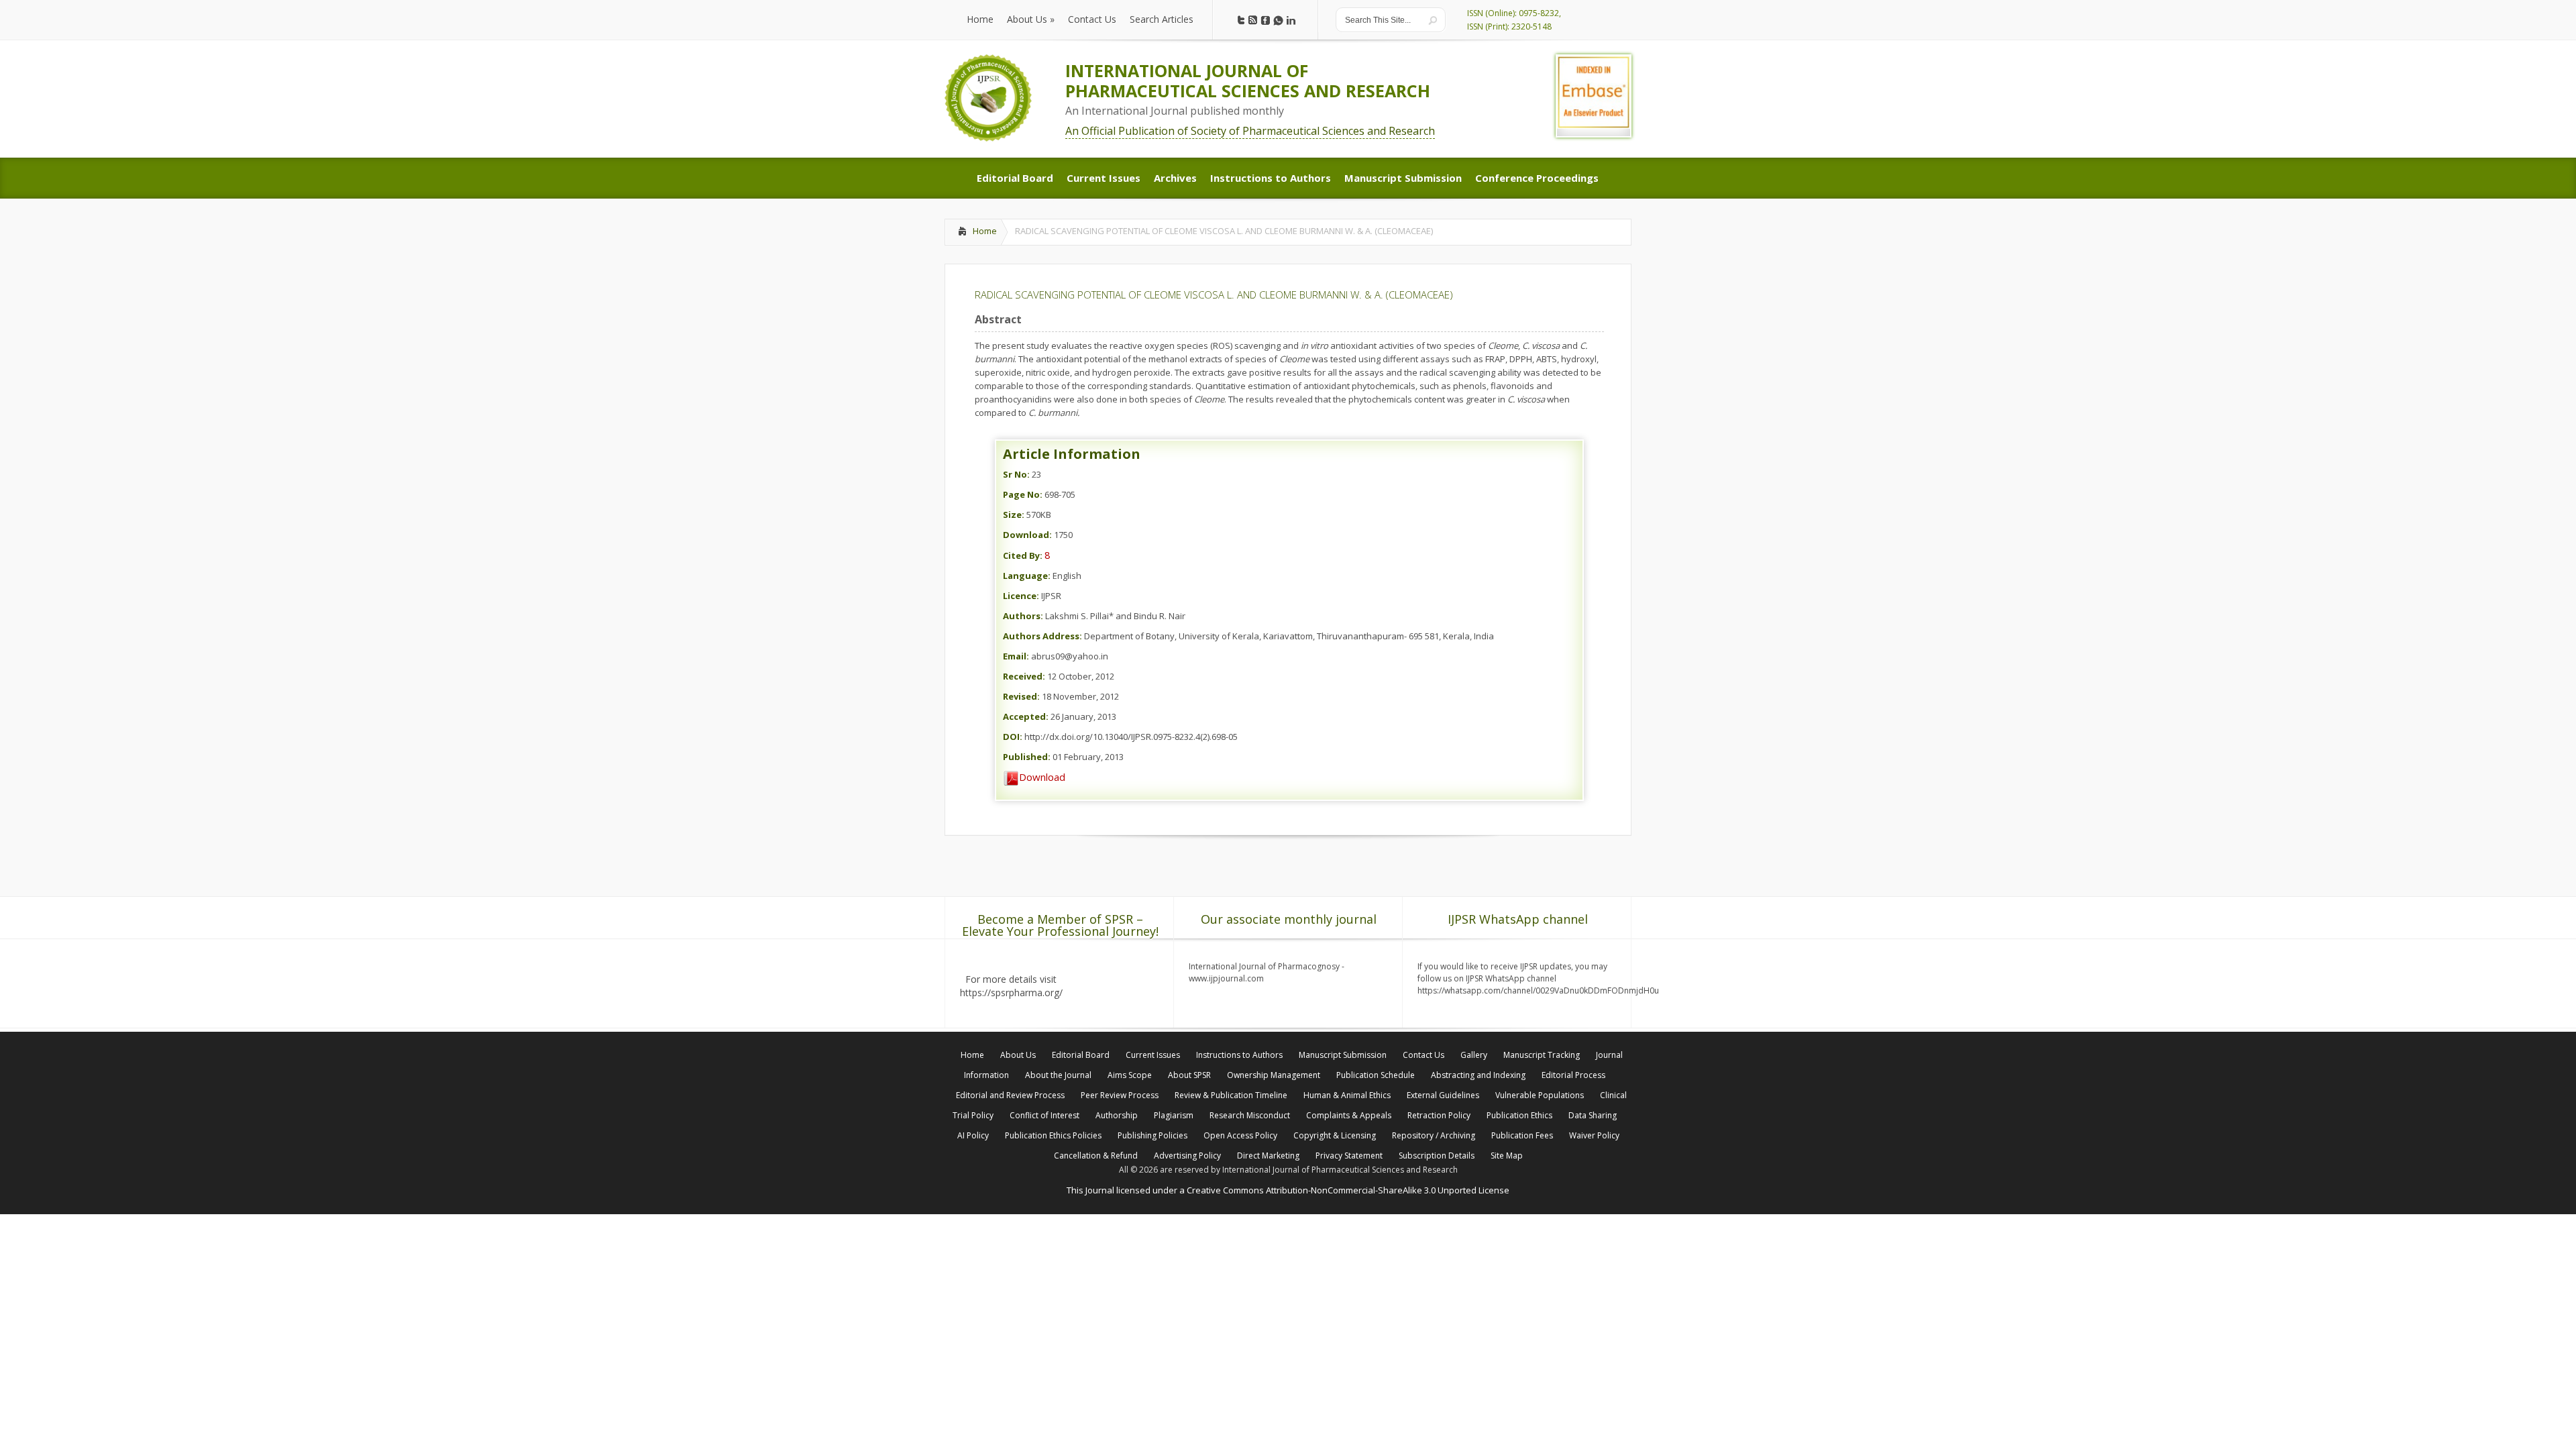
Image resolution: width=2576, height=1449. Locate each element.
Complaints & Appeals (1349, 1115)
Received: (1024, 676)
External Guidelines (1443, 1095)
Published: (1027, 757)
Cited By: (1023, 555)
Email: (1016, 656)
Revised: (1021, 696)
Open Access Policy (1240, 1135)
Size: (1014, 515)
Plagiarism (1174, 1115)
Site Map (1507, 1156)
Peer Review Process (1120, 1095)
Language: (1027, 576)
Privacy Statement (1349, 1156)
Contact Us (1424, 1055)
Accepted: (1026, 716)
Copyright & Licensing (1335, 1135)
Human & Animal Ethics (1347, 1095)
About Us (1018, 1055)
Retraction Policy (1439, 1115)
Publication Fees (1522, 1135)
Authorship (1117, 1115)
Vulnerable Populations (1540, 1095)
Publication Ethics (1519, 1115)
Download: (1027, 535)
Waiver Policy (1594, 1135)
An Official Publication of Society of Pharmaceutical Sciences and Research (1250, 131)
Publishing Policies (1152, 1135)
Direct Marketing (1268, 1156)
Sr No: (1016, 474)
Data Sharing (1593, 1115)
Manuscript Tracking (1542, 1055)
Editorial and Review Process (1010, 1095)
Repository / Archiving (1434, 1135)
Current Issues (1153, 1055)
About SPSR (1189, 1075)
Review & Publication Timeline (1231, 1095)
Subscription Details (1437, 1156)
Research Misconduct (1250, 1115)
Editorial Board (1081, 1055)
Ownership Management (1274, 1075)
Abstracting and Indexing (1478, 1075)
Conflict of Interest (1044, 1115)
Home (985, 231)
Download (1042, 777)
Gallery (1474, 1055)
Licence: (1021, 596)
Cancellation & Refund (1096, 1156)
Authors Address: (1042, 636)
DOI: (1013, 737)
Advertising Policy (1187, 1156)
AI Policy (973, 1135)
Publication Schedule (1376, 1075)
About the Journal (1058, 1075)
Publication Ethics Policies (1053, 1135)
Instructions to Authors (1239, 1055)
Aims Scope (1130, 1075)
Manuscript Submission (1343, 1055)
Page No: (1023, 494)
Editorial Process (1573, 1075)
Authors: (1023, 616)
